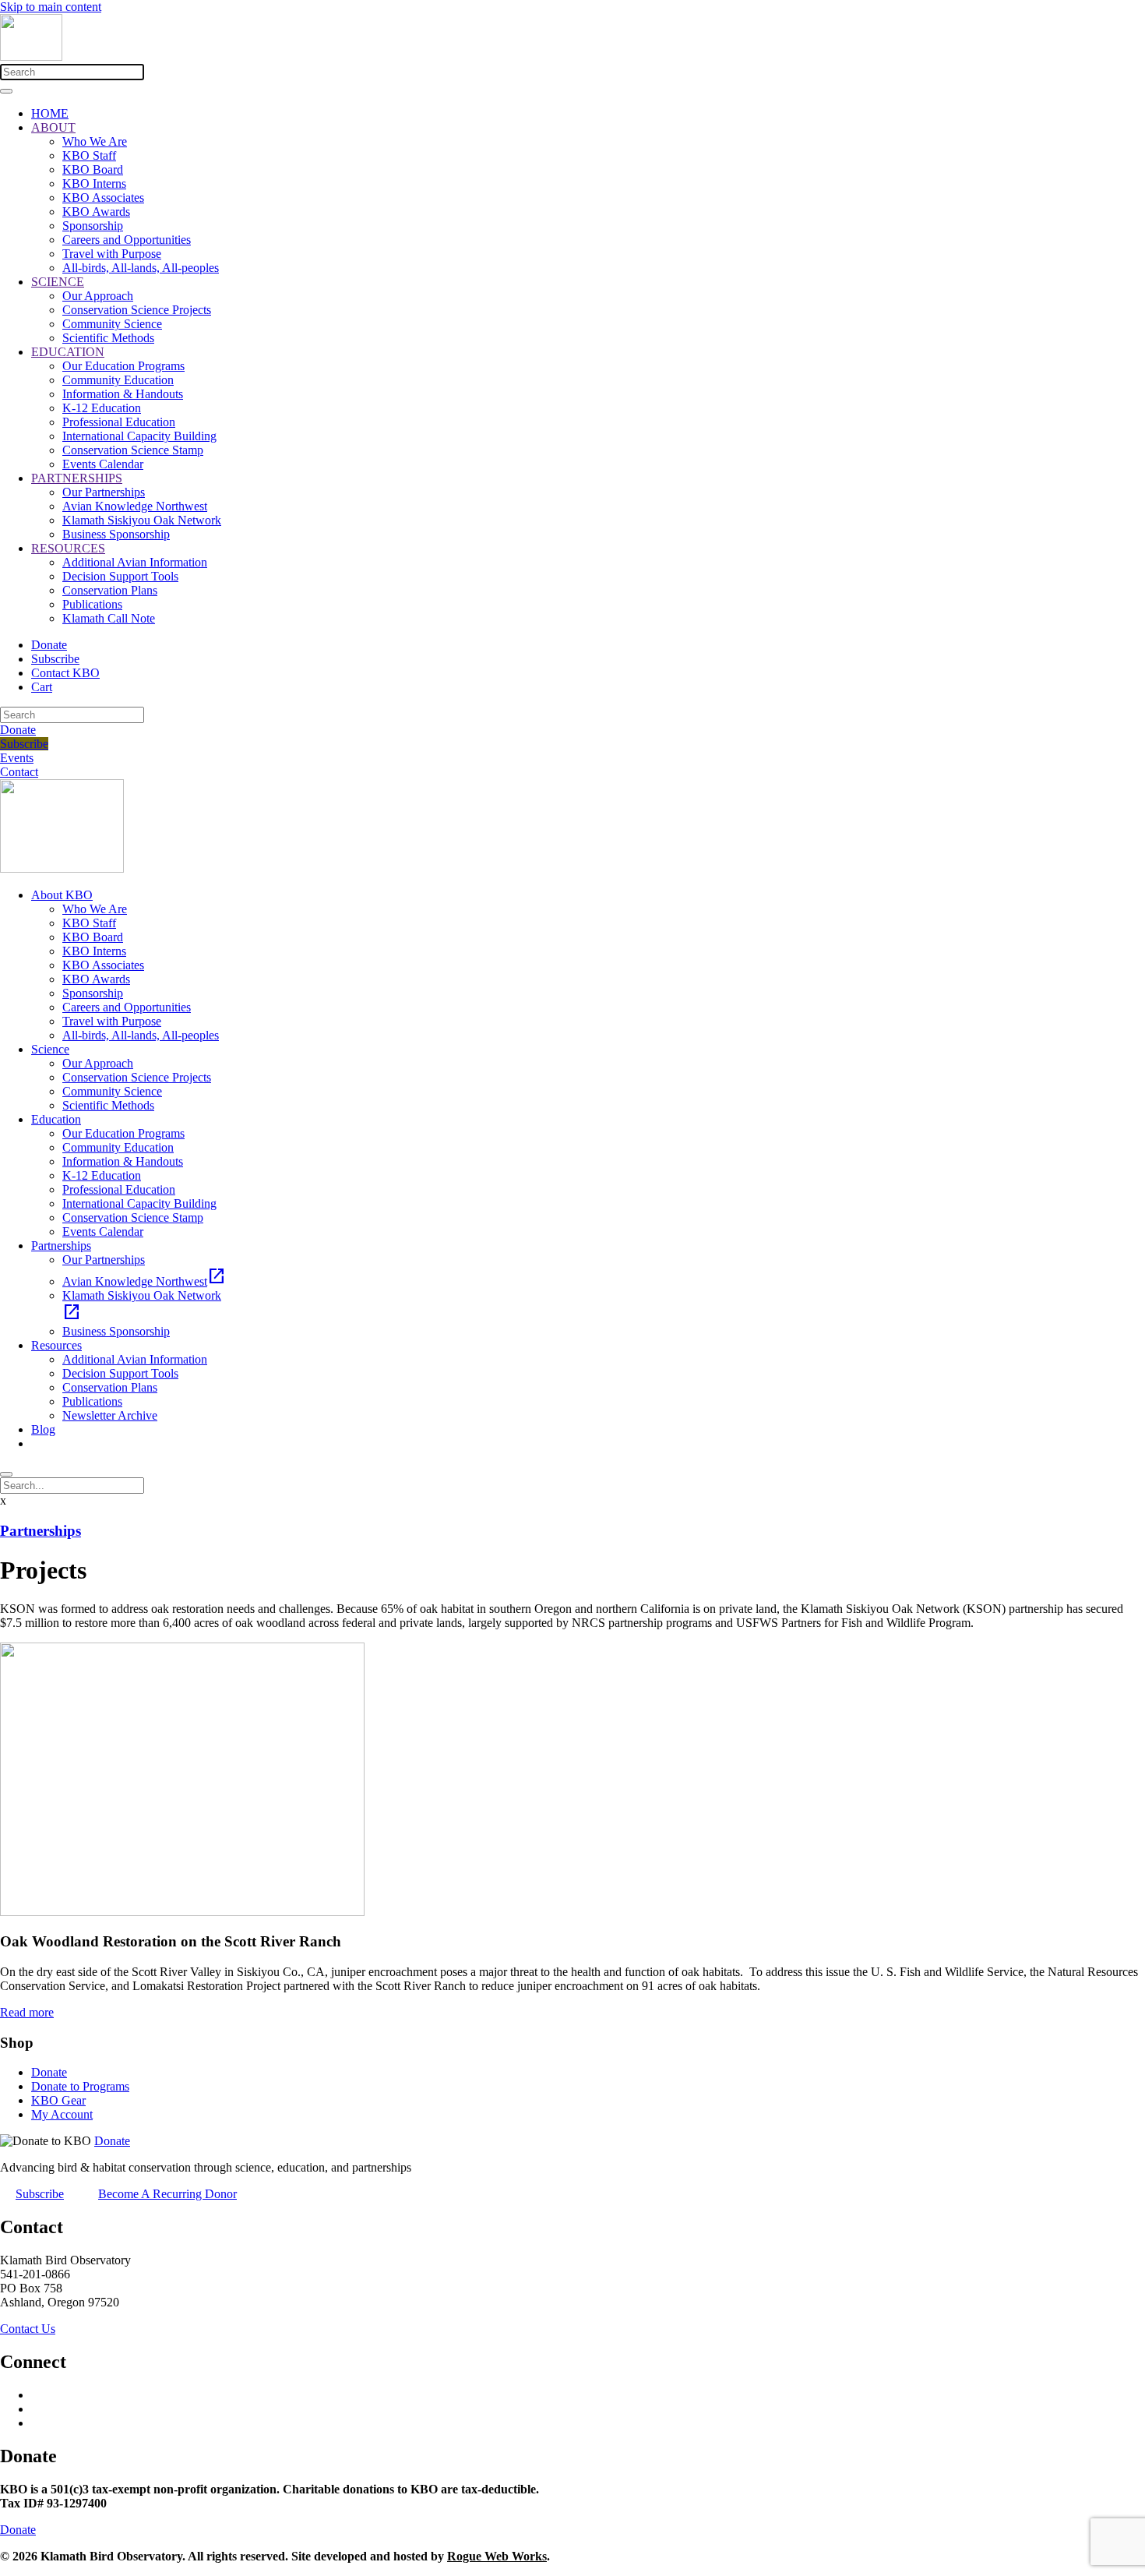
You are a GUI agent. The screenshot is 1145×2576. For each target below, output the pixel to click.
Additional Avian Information (135, 562)
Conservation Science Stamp (133, 450)
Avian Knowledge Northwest (135, 506)
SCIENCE (58, 282)
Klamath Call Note (109, 618)
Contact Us (28, 2329)
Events (17, 758)
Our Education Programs (123, 366)
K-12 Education (102, 408)
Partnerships (61, 1246)
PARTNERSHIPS (77, 478)
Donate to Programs (80, 2086)
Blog (43, 1429)
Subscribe (55, 659)
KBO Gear (58, 2100)
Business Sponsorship (116, 534)
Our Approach (98, 296)
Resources (56, 1345)
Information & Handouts (123, 394)
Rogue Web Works (497, 2556)
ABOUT (53, 127)
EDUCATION (68, 352)
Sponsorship (93, 226)
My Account (62, 2114)
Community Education (118, 380)
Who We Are (95, 141)
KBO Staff (89, 155)
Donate (49, 645)
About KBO (62, 895)
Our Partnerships (104, 492)
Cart (42, 687)
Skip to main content (51, 7)
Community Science (112, 324)
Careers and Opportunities (127, 240)
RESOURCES (68, 548)
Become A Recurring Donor (167, 2194)
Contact (19, 772)
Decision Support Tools (120, 576)
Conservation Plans (110, 590)
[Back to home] (31, 56)
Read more (27, 2012)
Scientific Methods (108, 338)
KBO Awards (96, 212)
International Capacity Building (139, 436)
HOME (50, 113)
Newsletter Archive (110, 1415)
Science (50, 1049)
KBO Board (93, 169)
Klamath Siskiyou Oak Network (142, 520)
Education (56, 1119)
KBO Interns (94, 183)
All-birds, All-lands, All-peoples (141, 268)
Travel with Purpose (112, 254)
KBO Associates (103, 198)
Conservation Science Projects (137, 310)
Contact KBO (65, 673)
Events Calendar (103, 464)
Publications (92, 604)
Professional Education (119, 422)
